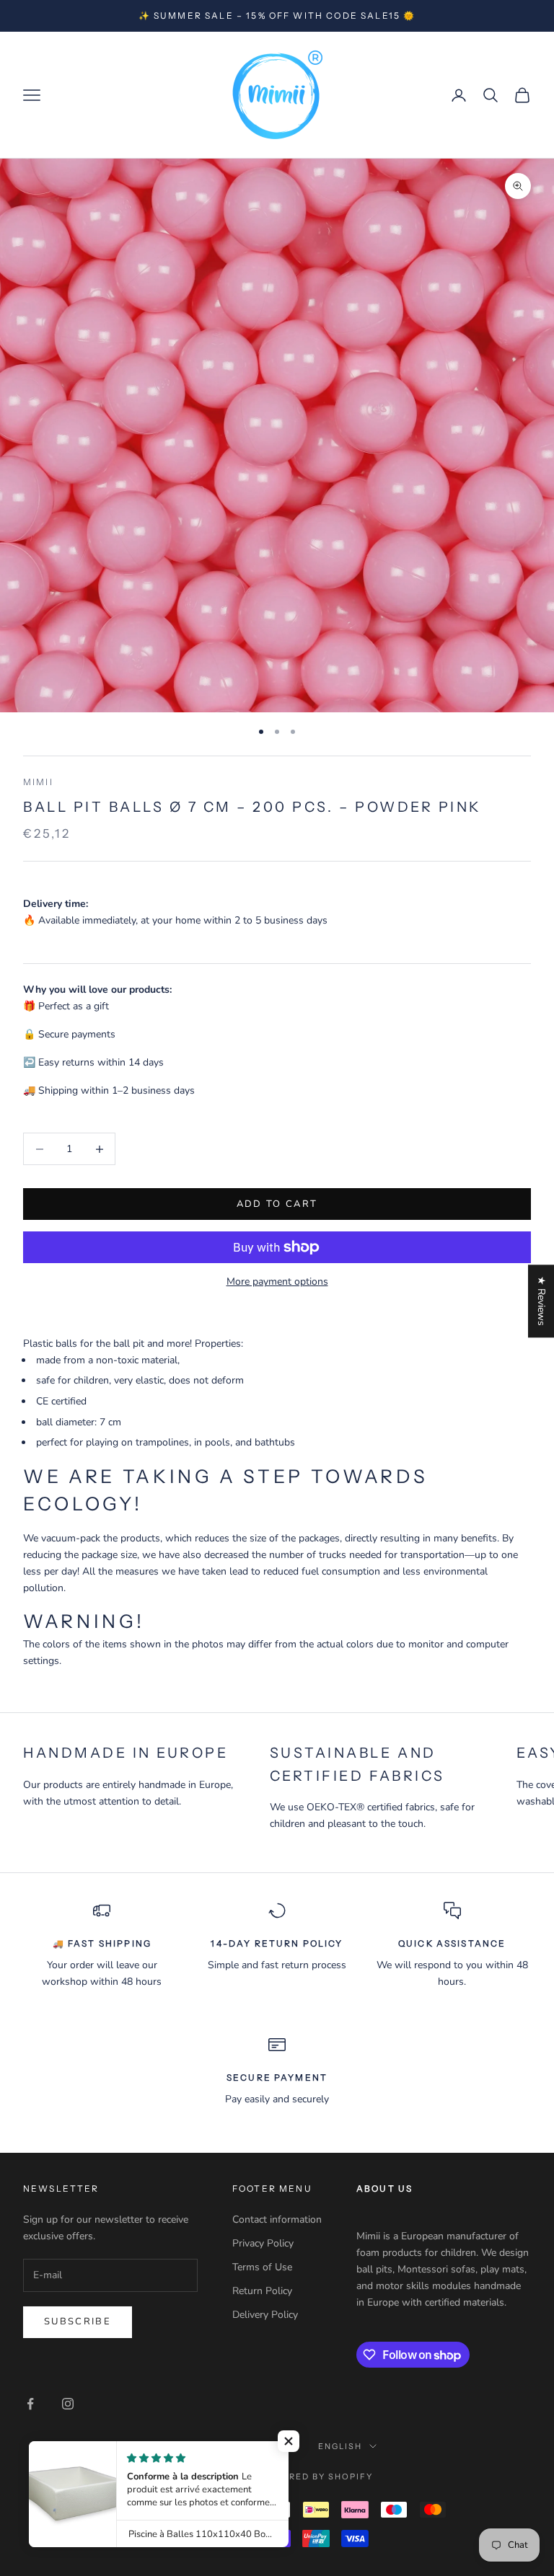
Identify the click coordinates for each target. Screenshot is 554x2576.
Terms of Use (262, 2267)
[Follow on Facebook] (30, 2404)
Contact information (277, 2219)
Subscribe (78, 2322)
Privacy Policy (263, 2243)
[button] (289, 2441)
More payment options (277, 1282)
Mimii (38, 782)
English (340, 2446)
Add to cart (277, 1204)
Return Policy (262, 2291)
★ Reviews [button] (541, 1301)
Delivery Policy (265, 2315)
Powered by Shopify (316, 2477)
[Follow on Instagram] (68, 2404)
